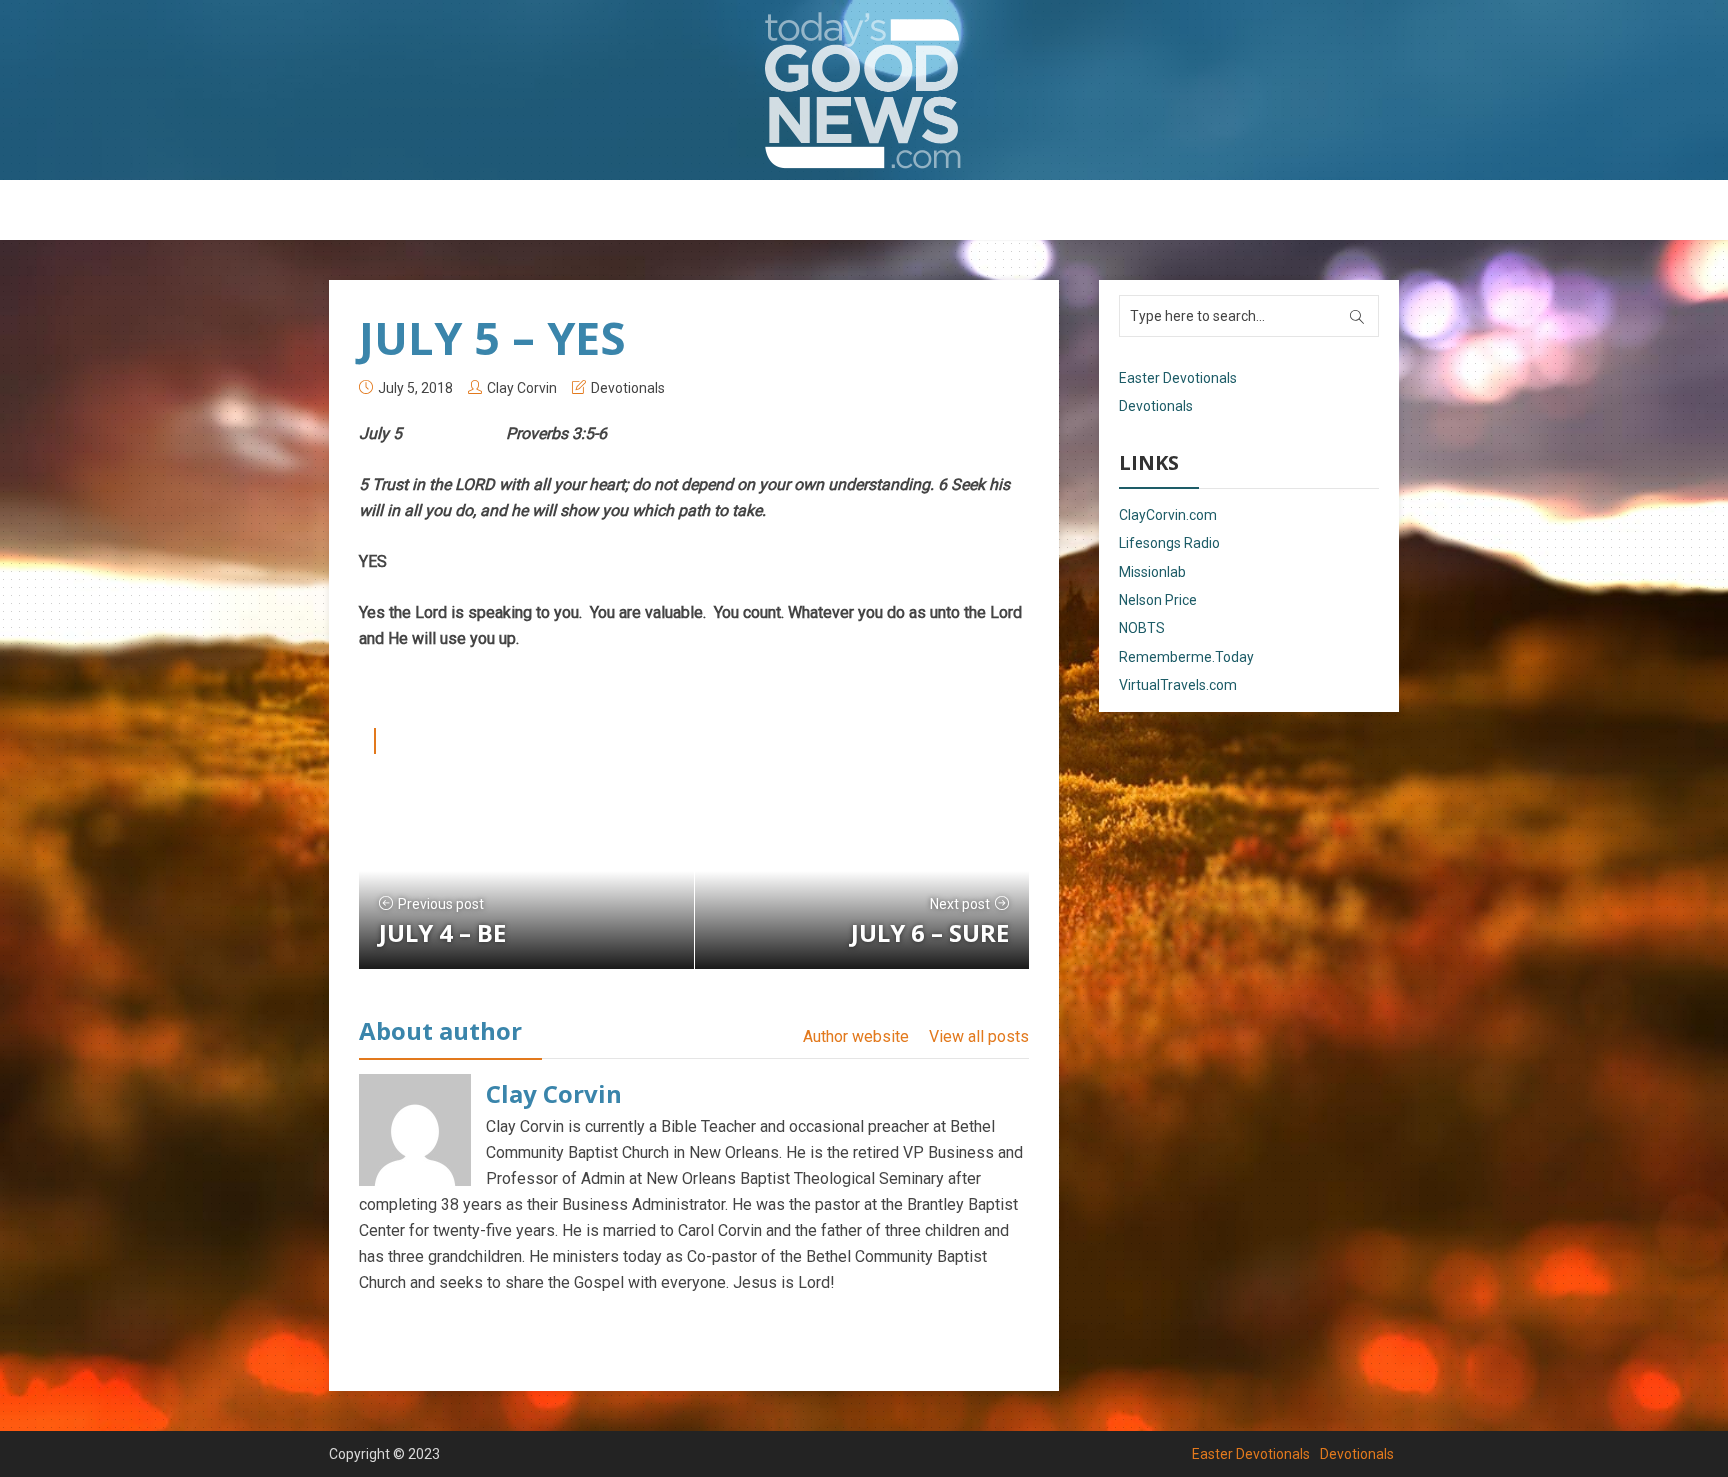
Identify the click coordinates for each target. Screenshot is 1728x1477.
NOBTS (1142, 628)
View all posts (979, 1036)
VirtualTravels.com (1178, 685)
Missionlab (1152, 572)
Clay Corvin (522, 388)
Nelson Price (1158, 600)
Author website (856, 1036)
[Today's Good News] (864, 89)
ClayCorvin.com (1168, 515)
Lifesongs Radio (1169, 543)
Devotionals (919, 211)
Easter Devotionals (784, 211)
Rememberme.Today (1186, 657)
